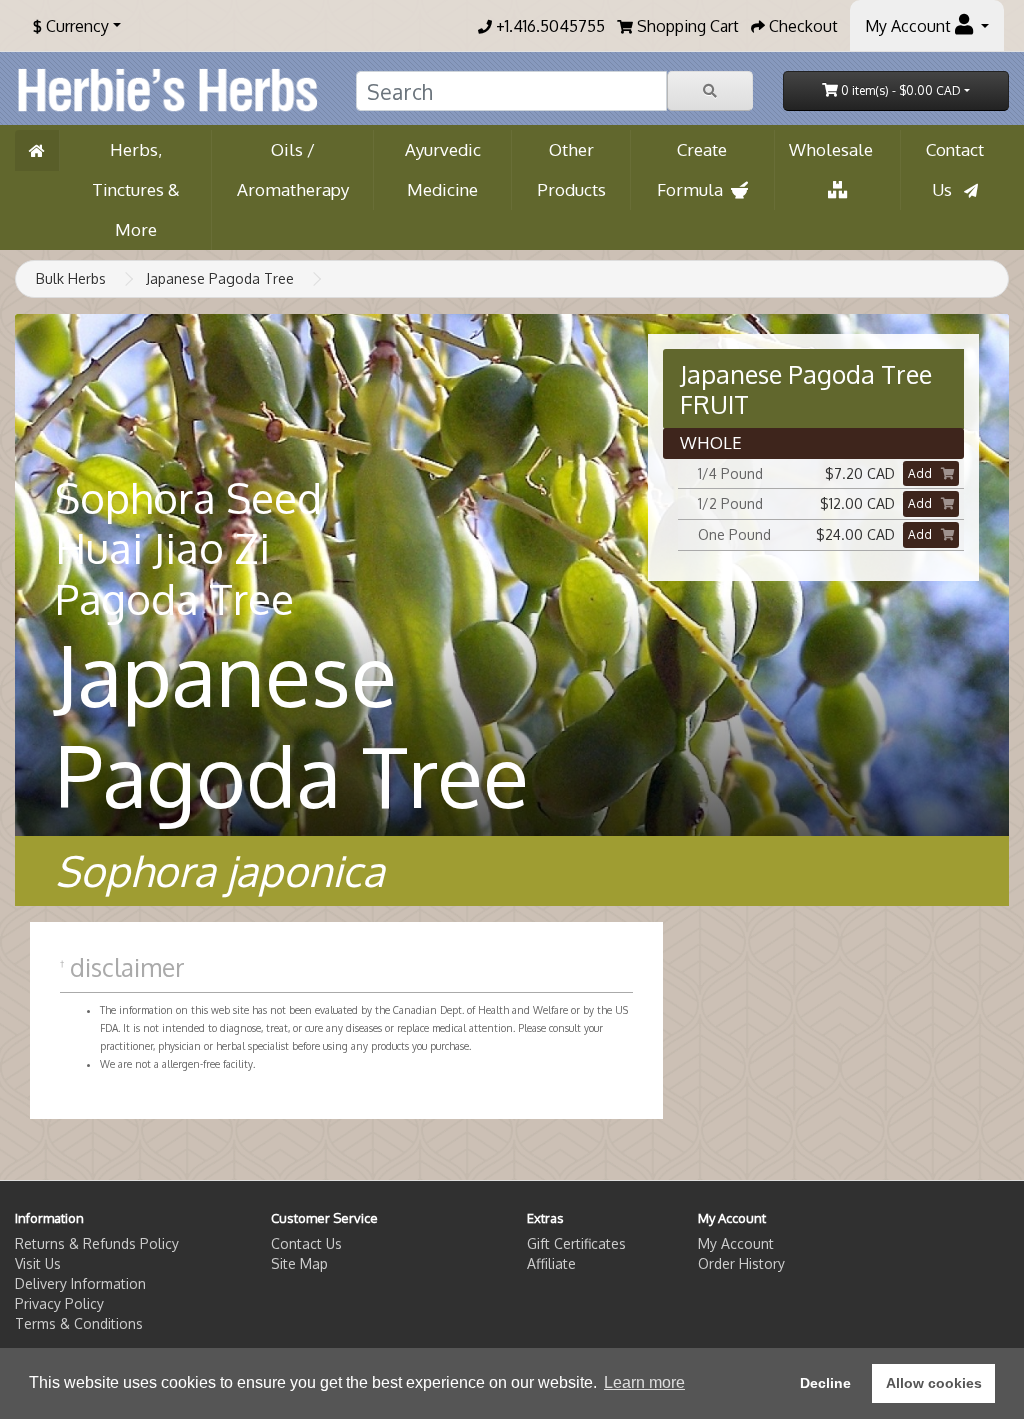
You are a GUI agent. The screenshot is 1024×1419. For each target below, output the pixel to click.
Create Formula (694, 169)
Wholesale (837, 149)
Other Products (571, 169)
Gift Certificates (576, 1243)
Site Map (299, 1263)
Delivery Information (80, 1283)
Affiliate (551, 1263)
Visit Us (38, 1263)
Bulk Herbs (71, 278)
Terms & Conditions (79, 1323)
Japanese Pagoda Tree (220, 278)
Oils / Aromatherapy (293, 169)
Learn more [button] (644, 1382)
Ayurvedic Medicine (443, 169)
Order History (741, 1263)
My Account (736, 1243)
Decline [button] (825, 1383)
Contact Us (955, 169)
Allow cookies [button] (934, 1383)
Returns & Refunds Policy (97, 1243)
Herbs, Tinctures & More (136, 189)
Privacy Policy (59, 1303)
